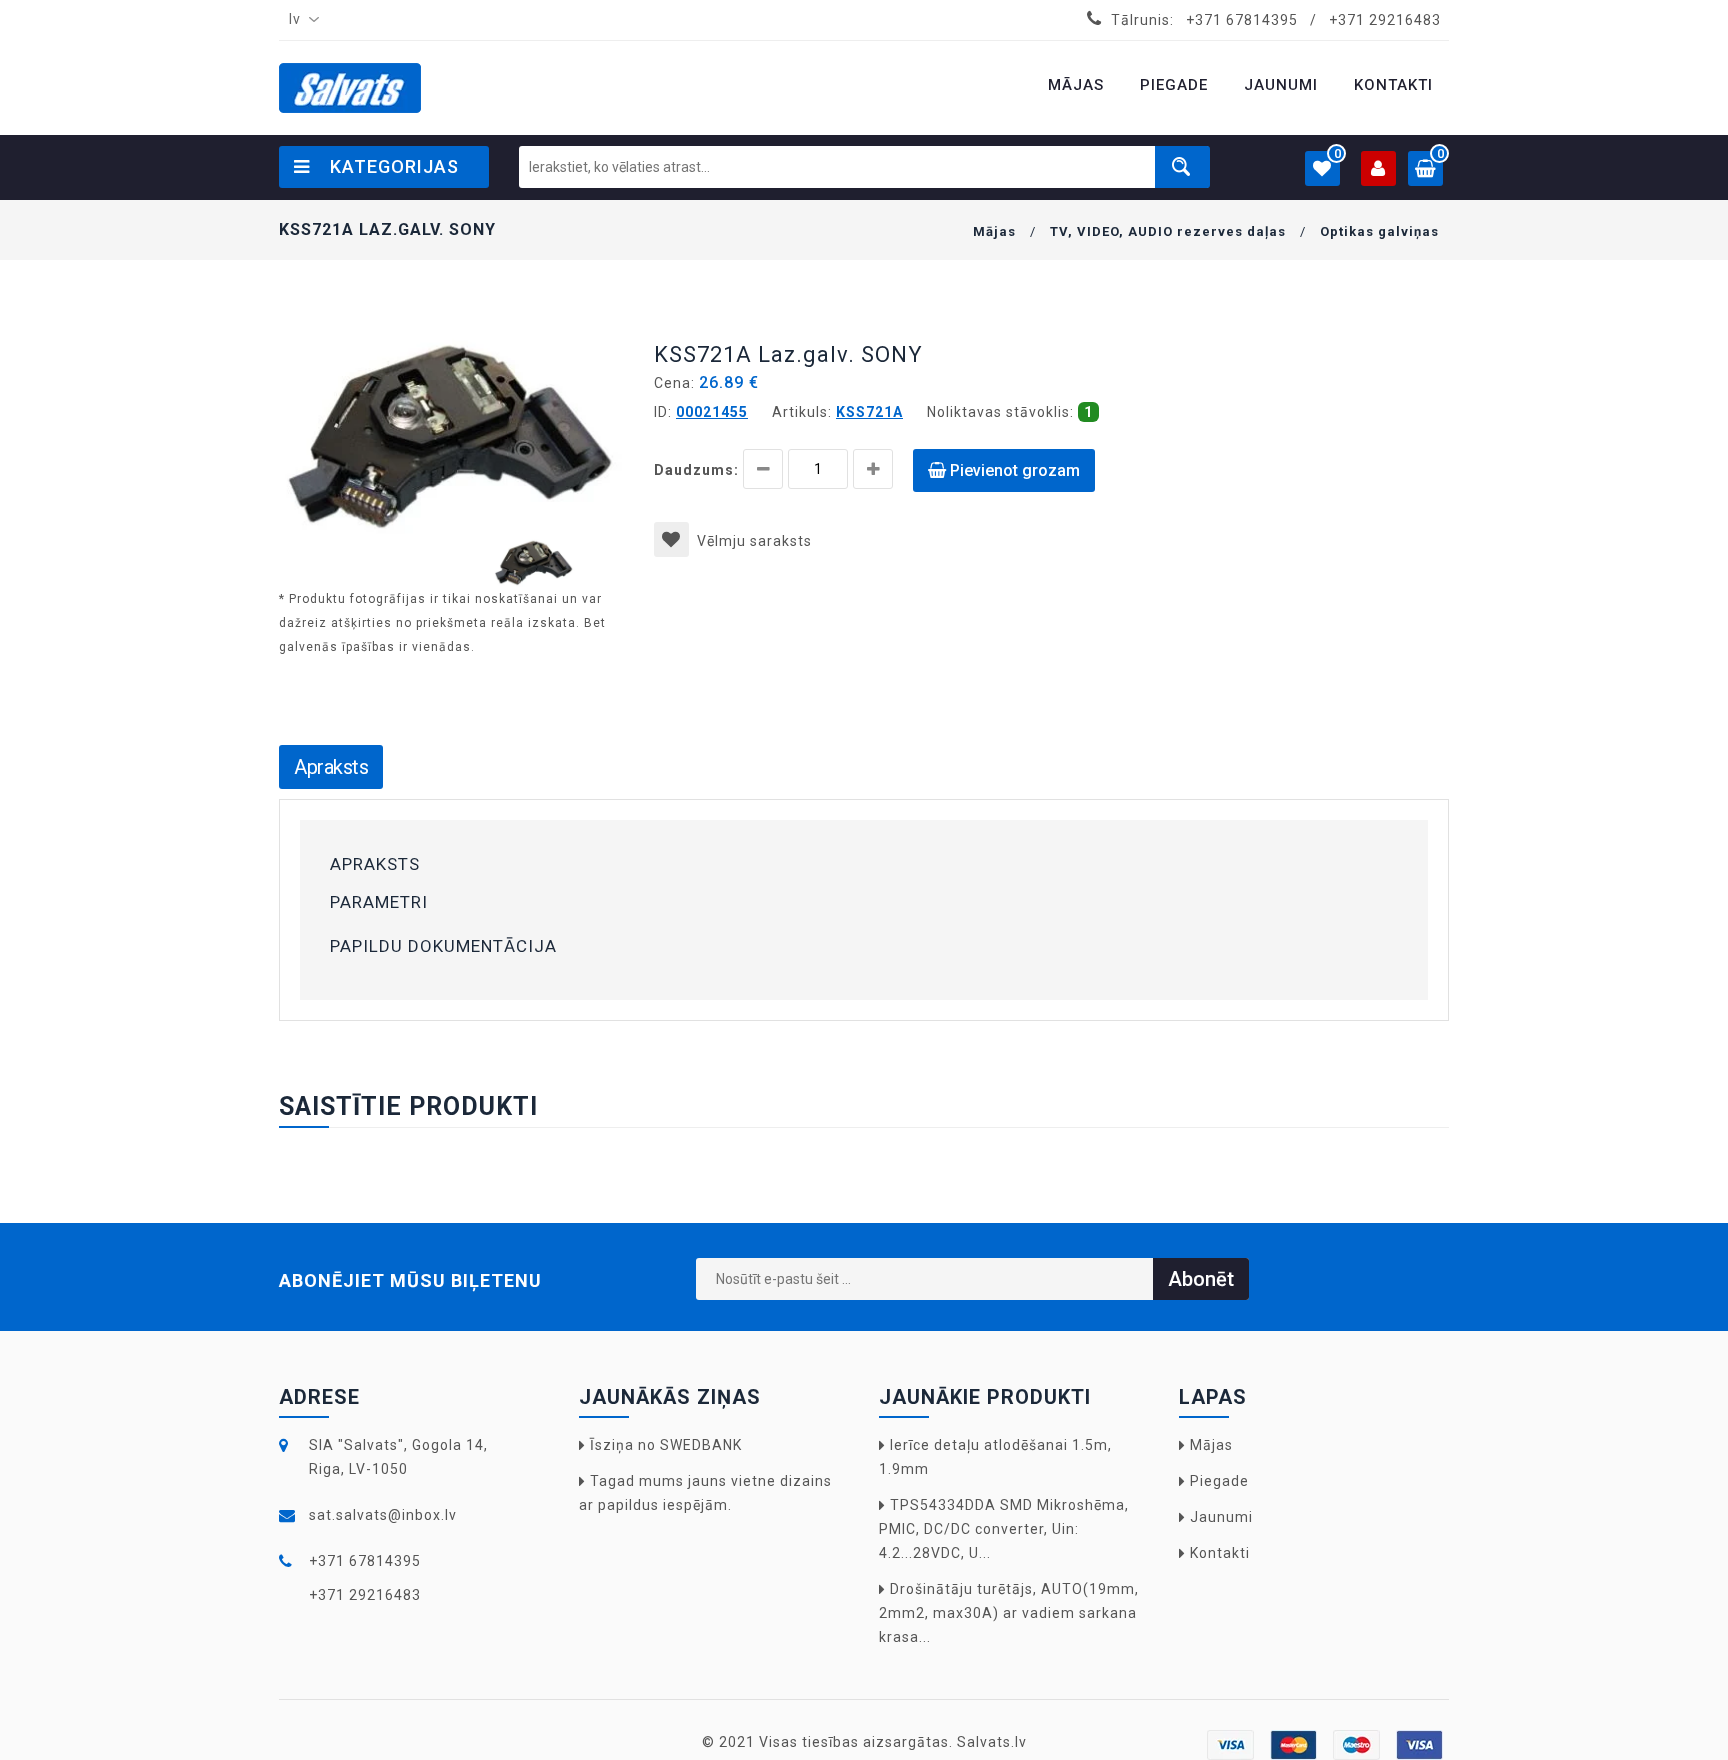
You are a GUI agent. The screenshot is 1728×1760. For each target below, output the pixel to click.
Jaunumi (1221, 1517)
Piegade (1219, 1481)
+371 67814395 (1242, 20)
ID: (663, 412)
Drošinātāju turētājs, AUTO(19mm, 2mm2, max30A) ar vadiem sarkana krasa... (1009, 1613)
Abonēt (1201, 1279)
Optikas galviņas (1379, 231)
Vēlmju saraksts (754, 541)
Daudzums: (696, 470)
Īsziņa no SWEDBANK (666, 1445)
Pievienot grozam (1013, 470)
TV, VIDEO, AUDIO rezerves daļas (1168, 231)
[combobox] (300, 20)
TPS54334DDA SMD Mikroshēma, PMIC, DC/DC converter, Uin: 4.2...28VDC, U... (1004, 1529)
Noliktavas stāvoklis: (1000, 412)
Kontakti (1220, 1553)
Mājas (994, 231)
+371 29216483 (1385, 20)
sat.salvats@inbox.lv (383, 1515)
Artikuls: (802, 412)
